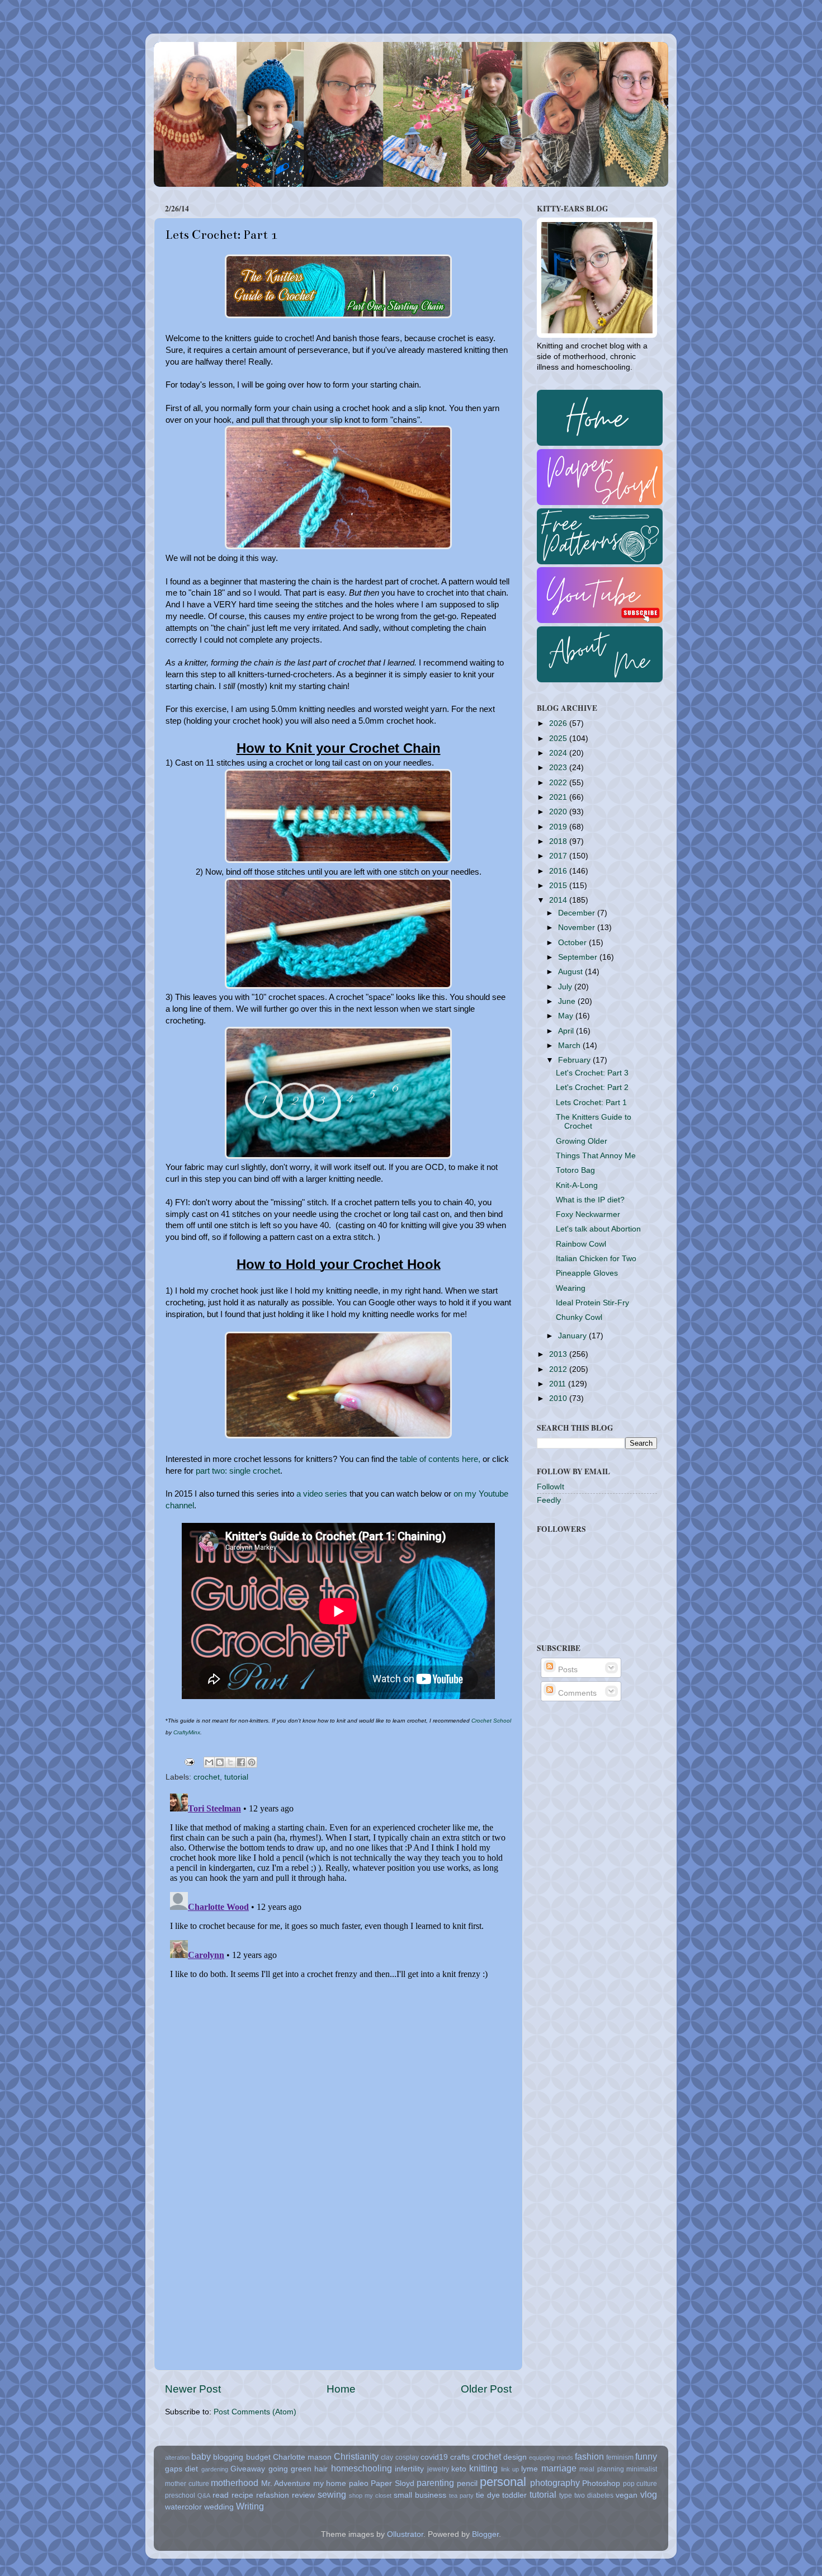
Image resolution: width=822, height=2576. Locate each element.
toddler (514, 2495)
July (566, 987)
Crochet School (491, 1721)
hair (321, 2469)
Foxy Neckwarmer (588, 1214)
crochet (207, 1777)
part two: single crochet (238, 1471)
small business (420, 2495)
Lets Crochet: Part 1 (591, 1103)
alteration (177, 2457)
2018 (559, 841)
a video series (321, 1494)
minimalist (642, 2469)
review (303, 2495)
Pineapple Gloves (587, 1273)
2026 (559, 723)
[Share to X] (230, 1762)
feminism (620, 2457)
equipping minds (551, 2457)
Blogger (485, 2534)
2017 (559, 856)
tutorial (236, 1777)
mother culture (187, 2484)
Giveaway (248, 2469)
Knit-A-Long (577, 1185)
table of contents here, (440, 1459)
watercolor (183, 2507)
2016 (559, 871)
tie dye (488, 2495)
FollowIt (551, 1487)
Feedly (549, 1500)
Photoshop (601, 2483)
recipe (242, 2495)
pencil (467, 2483)
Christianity (356, 2456)
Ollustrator (405, 2534)
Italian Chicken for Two (596, 1259)
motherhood (235, 2483)
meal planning (601, 2469)
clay (387, 2457)
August (571, 972)
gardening (215, 2469)
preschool (180, 2495)
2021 (559, 797)
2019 (559, 827)
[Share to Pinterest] (252, 1762)
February (575, 1060)
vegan (627, 2495)
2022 (559, 783)
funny (646, 2456)
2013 (559, 1354)
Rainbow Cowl (581, 1244)
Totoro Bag (575, 1170)
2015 (559, 886)
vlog (649, 2494)
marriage (559, 2468)
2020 (559, 812)
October (573, 943)
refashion (273, 2495)
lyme (530, 2469)
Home (341, 2389)
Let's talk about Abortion (598, 1229)
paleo (359, 2483)
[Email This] (209, 1762)
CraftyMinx (187, 1732)
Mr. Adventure (286, 2483)
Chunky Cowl (579, 1317)
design (515, 2457)
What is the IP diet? (590, 1200)
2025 (559, 739)
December (578, 913)
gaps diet (181, 2469)
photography (555, 2483)
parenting (435, 2483)
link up (510, 2469)
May (567, 1016)
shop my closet (370, 2495)
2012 (559, 1369)
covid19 (434, 2457)
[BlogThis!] (220, 1762)
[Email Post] (189, 1761)
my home (330, 2483)
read (221, 2495)
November (578, 928)
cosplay (407, 2457)
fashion (589, 2456)
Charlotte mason (302, 2457)
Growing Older (582, 1141)
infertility (409, 2469)
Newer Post (193, 2389)
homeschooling (362, 2468)
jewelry (438, 2469)
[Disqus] (338, 1929)
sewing (332, 2494)
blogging (228, 2457)
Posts (567, 1670)
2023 (559, 768)
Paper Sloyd (393, 2483)
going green (290, 2469)
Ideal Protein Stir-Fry (592, 1303)
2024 (559, 753)
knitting (483, 2468)
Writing (250, 2506)
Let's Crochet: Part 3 (592, 1073)
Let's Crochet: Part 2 (592, 1088)
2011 (559, 1384)
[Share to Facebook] (241, 1762)
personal (503, 2482)
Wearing (571, 1288)
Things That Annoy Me (596, 1156)
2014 (559, 900)
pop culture (640, 2484)
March (570, 1046)
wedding (219, 2507)
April (567, 1031)
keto (459, 2469)
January (573, 1336)
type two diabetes (586, 2495)
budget (258, 2457)
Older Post (486, 2389)
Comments (576, 1693)
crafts (460, 2457)
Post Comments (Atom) (255, 2412)
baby (201, 2456)
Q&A (204, 2495)
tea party (461, 2495)
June (568, 1001)
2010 (559, 1398)
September (579, 957)
